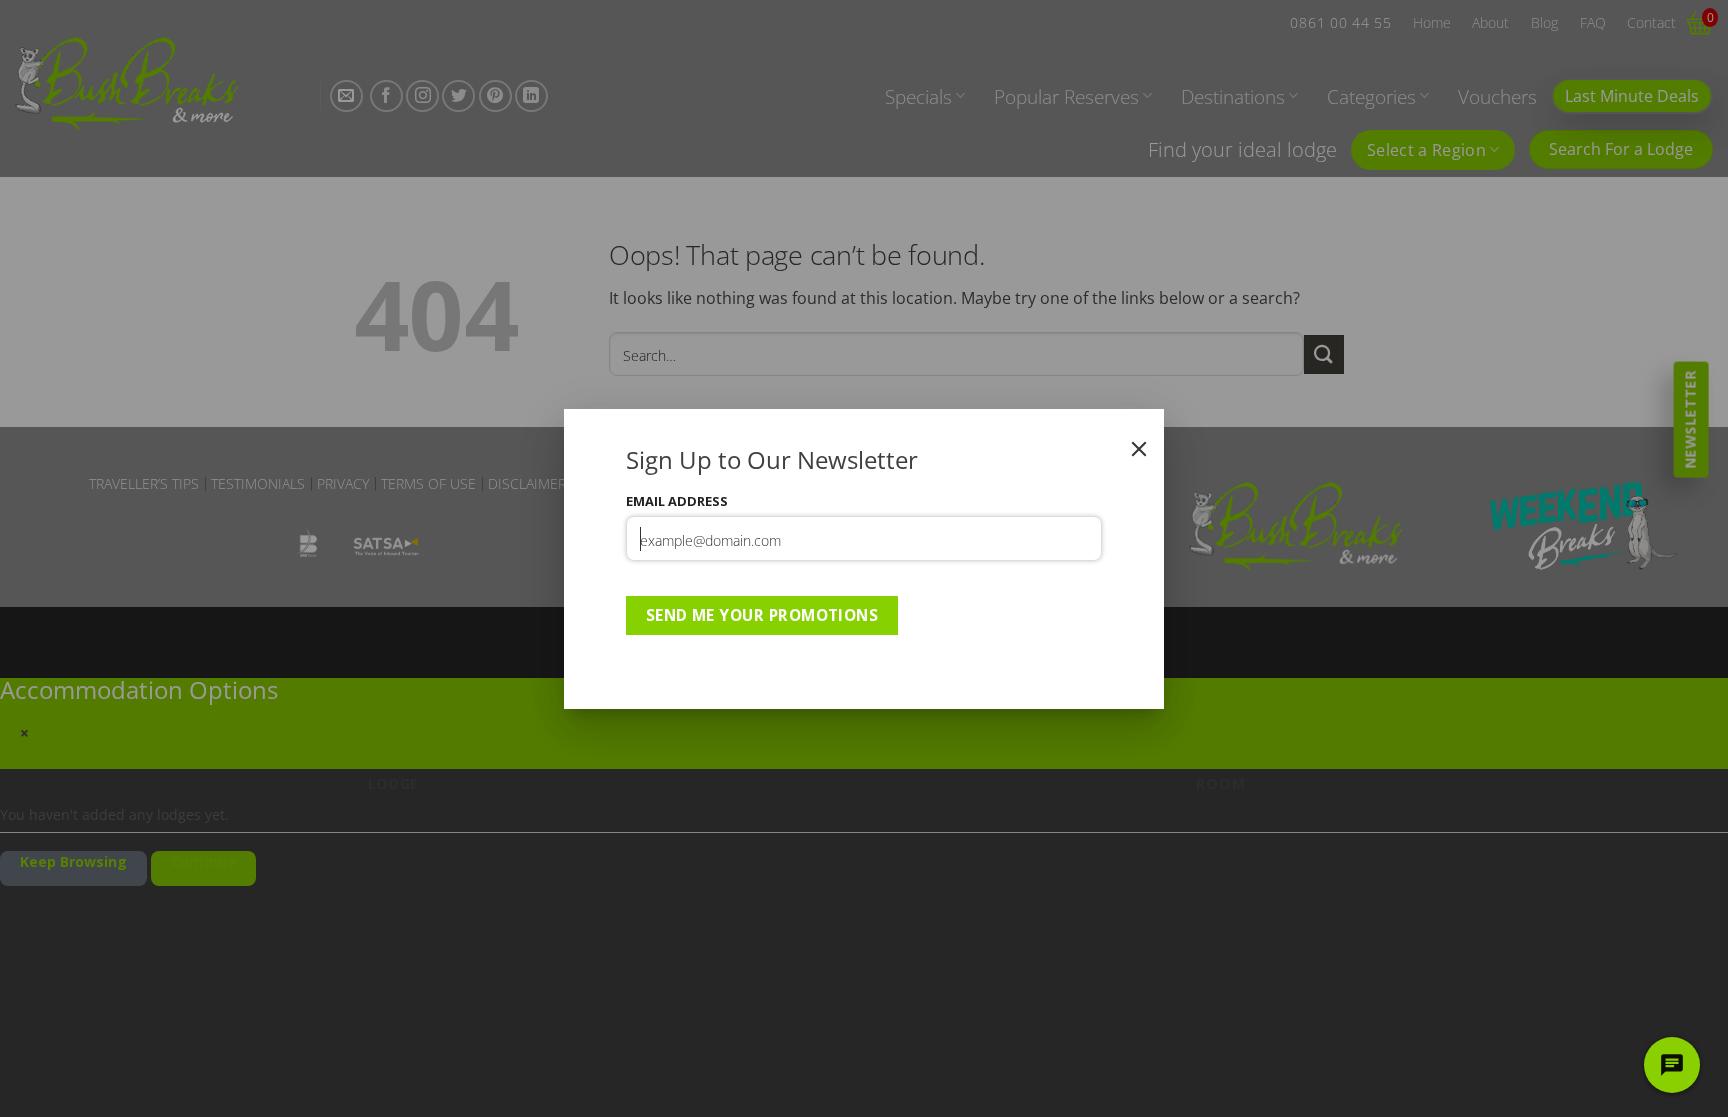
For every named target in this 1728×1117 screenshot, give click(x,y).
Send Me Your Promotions (762, 615)
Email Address (677, 501)
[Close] (1139, 449)
